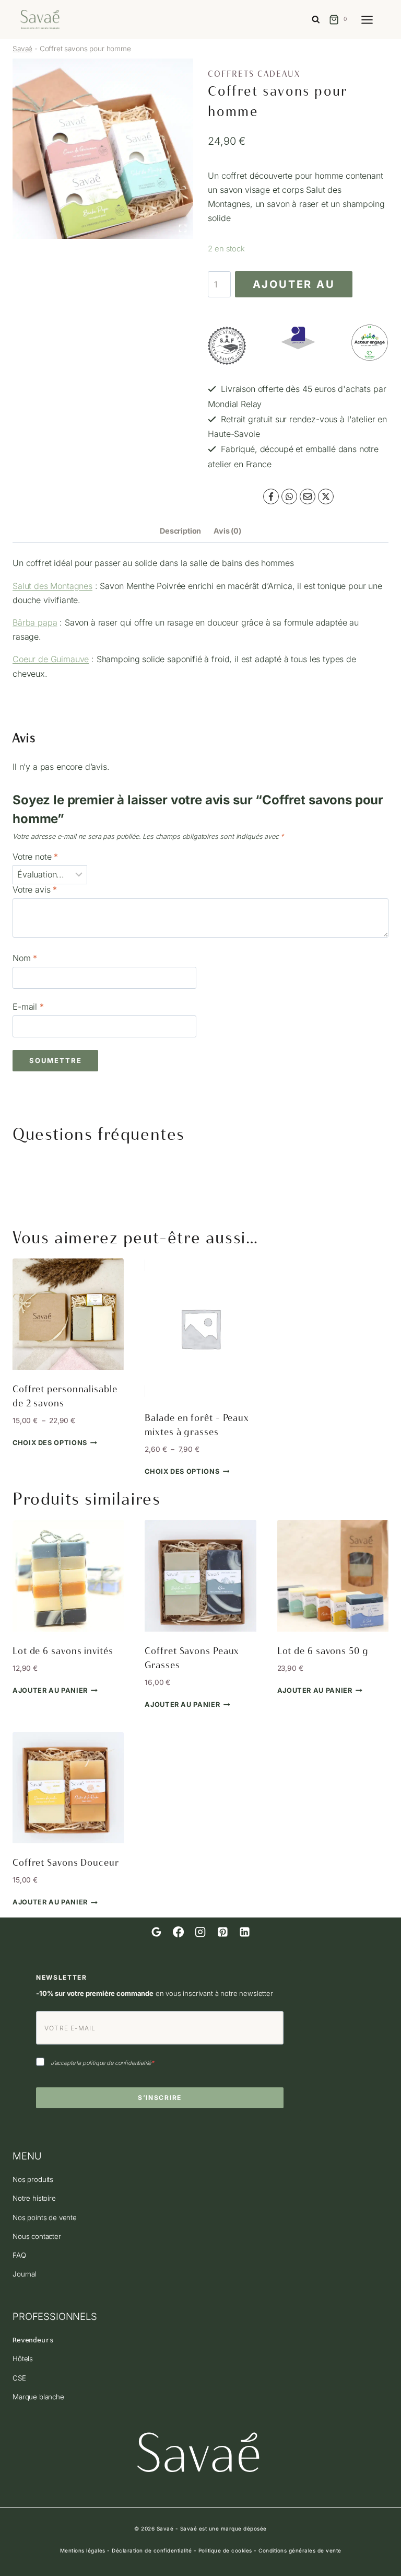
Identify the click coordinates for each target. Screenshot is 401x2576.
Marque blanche (38, 2397)
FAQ (19, 2255)
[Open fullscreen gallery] (183, 228)
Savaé (22, 49)
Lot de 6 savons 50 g (323, 1651)
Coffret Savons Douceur (66, 1863)
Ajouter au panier (294, 288)
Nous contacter (37, 2236)
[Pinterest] (222, 1932)
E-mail (28, 1007)
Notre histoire (34, 2198)
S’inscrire (160, 2098)
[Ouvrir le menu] (372, 20)
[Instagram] (200, 1932)
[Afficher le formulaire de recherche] (316, 20)
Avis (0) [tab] (227, 531)
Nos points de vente (45, 2217)
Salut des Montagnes (52, 586)
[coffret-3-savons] (103, 149)
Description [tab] (180, 531)
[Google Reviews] (156, 1932)
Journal (25, 2274)
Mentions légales (83, 2550)
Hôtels (23, 2359)
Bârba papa (35, 622)
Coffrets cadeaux (254, 74)
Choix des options (50, 1443)
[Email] (308, 496)
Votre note (35, 857)
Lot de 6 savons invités (63, 1651)
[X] (326, 496)
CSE (19, 2378)
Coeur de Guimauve (51, 659)
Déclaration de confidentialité (152, 2550)
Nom (25, 958)
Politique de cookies (225, 2550)
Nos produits (33, 2179)
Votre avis (35, 890)
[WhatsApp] (289, 496)
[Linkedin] (244, 1932)
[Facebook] (271, 496)
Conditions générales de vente (300, 2550)
